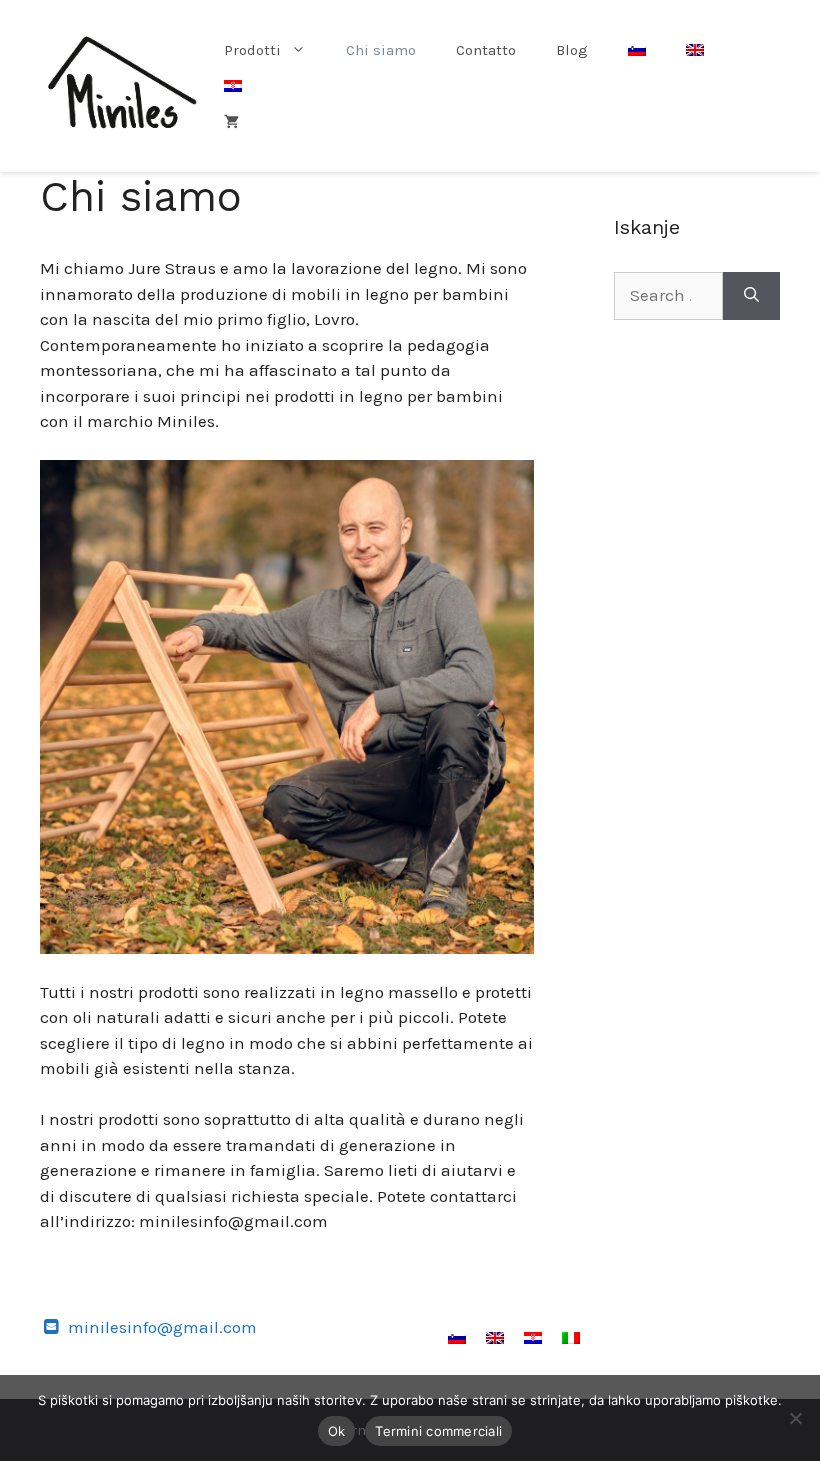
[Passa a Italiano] (571, 1337)
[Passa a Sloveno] (637, 50)
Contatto (486, 50)
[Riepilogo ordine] (231, 122)
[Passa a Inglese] (695, 50)
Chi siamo (381, 50)
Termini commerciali (438, 1431)
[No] (795, 1418)
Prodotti (252, 50)
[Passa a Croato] (233, 86)
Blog (572, 50)
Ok (337, 1431)
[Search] (751, 296)
